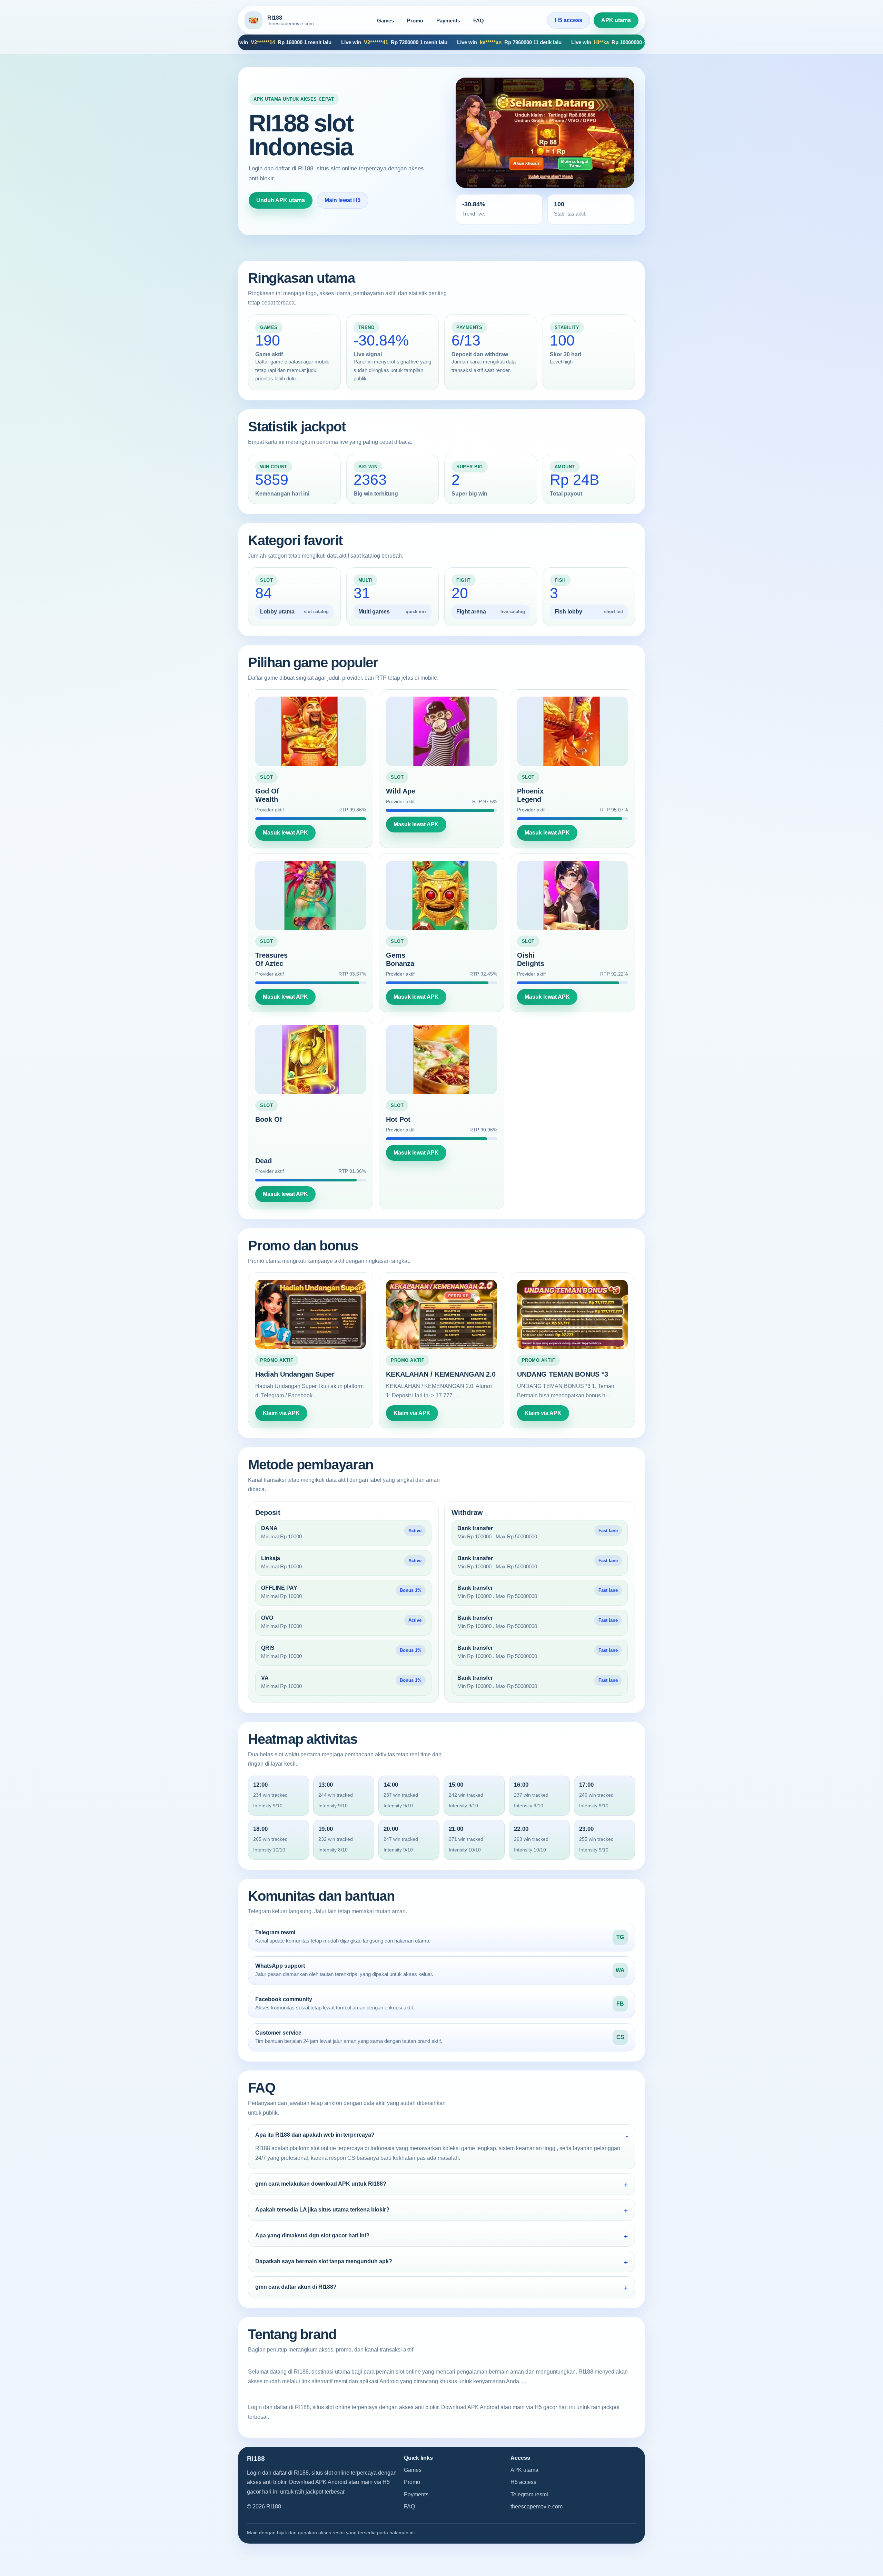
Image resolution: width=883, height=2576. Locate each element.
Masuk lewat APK (285, 833)
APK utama (616, 20)
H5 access (569, 20)
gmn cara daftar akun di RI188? (296, 2287)
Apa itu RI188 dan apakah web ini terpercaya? (315, 2135)
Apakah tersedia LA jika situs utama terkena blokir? (322, 2210)
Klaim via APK (281, 1413)
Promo (415, 21)
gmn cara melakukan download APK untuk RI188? (321, 2184)
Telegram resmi (529, 2494)
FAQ (479, 21)
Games (385, 21)
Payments (448, 21)
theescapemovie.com (537, 2507)
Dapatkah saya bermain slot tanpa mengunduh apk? (324, 2261)
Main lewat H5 (343, 200)
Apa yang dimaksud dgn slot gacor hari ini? (312, 2235)
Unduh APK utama (281, 200)
